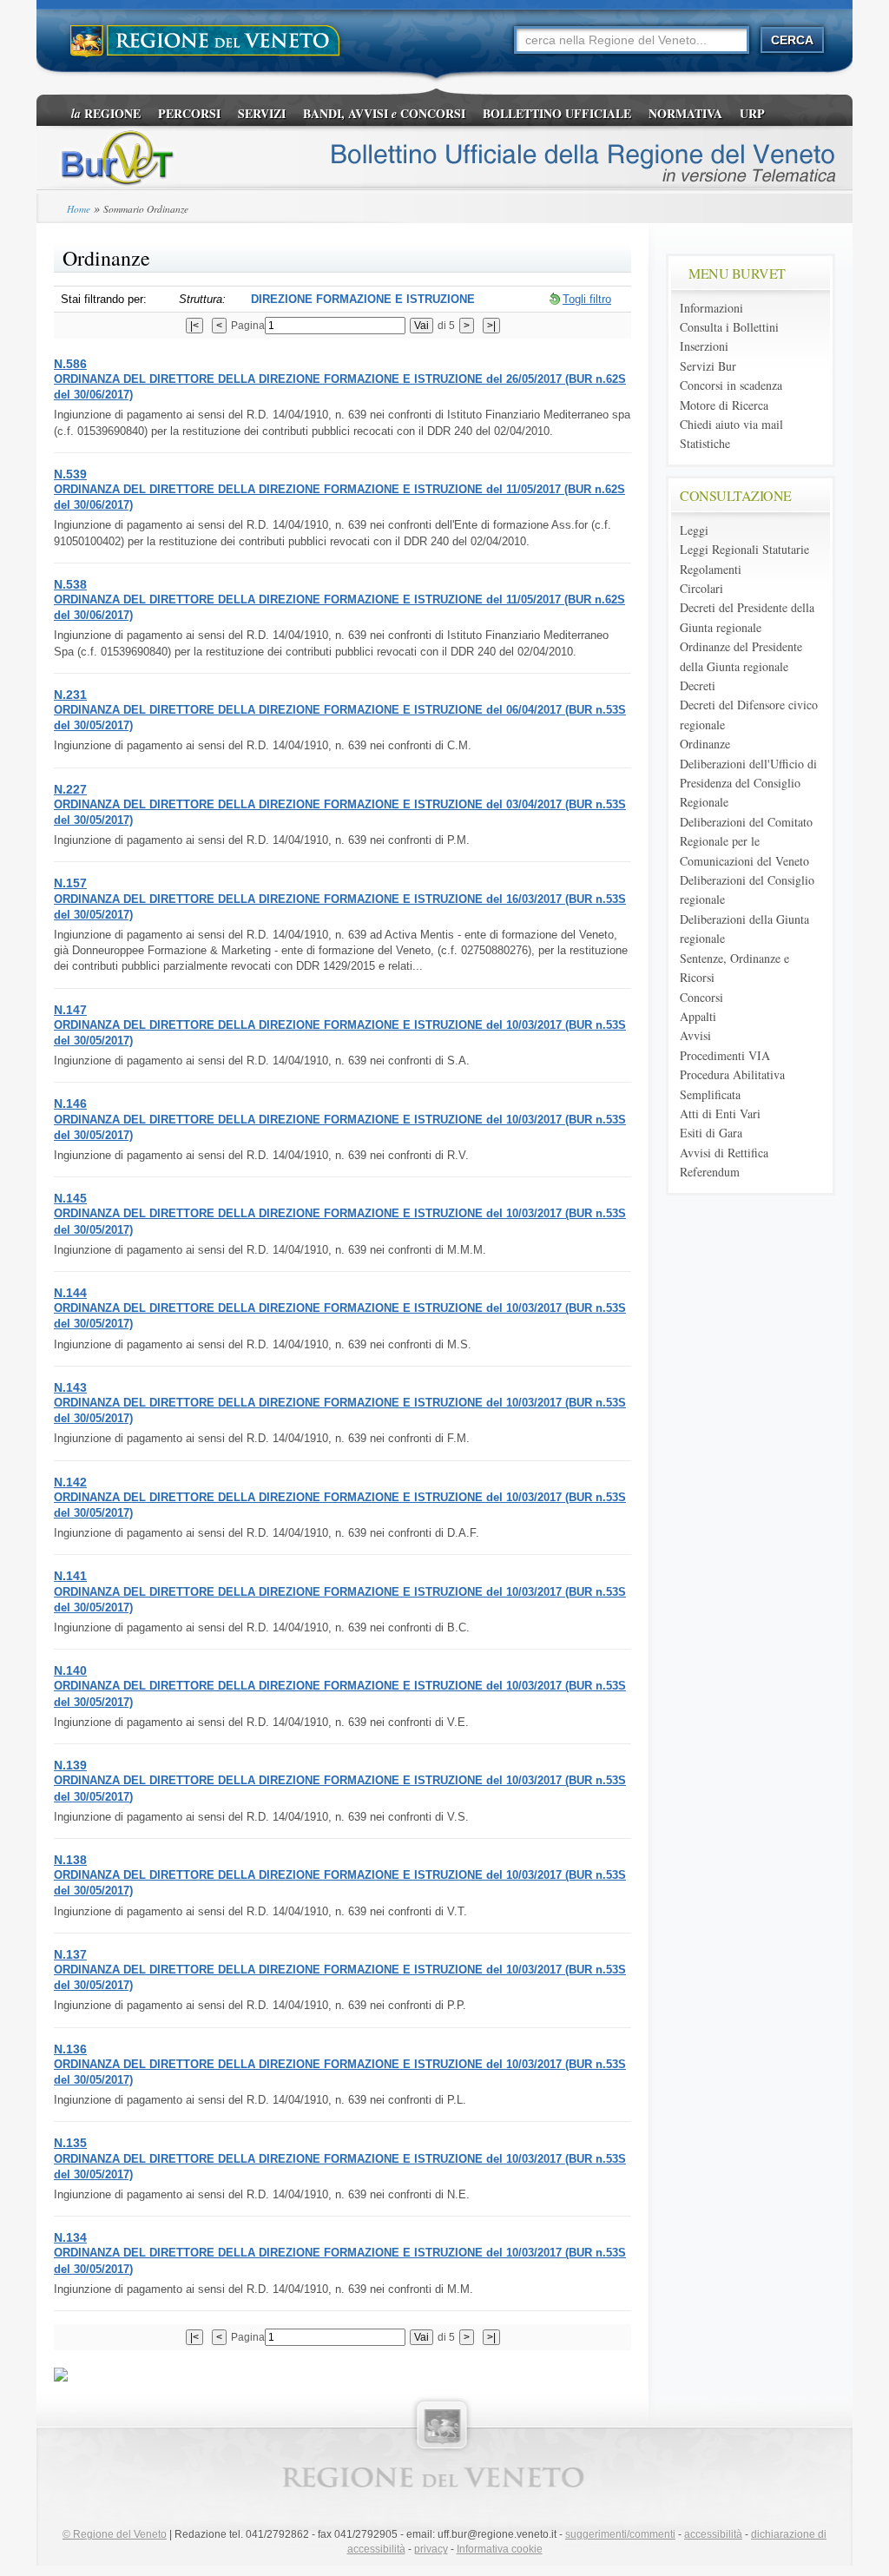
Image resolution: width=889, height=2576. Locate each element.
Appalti (698, 1016)
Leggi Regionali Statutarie (744, 549)
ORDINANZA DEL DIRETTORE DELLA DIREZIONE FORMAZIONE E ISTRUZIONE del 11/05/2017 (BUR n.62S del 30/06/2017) (339, 489)
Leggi (694, 530)
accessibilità (713, 2534)
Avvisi (695, 1035)
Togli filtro (587, 299)
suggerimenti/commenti (620, 2534)
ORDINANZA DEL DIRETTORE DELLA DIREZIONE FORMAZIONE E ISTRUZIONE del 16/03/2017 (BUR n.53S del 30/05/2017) (340, 898)
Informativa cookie (500, 2549)
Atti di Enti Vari (720, 1113)
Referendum (710, 1172)
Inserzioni (704, 346)
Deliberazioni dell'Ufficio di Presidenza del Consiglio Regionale (748, 783)
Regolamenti (711, 569)
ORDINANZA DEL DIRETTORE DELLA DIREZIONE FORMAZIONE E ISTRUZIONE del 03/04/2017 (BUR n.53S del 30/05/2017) (340, 804)
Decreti (698, 685)
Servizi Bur (708, 366)
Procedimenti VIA (725, 1055)
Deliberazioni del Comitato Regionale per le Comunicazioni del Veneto (746, 841)
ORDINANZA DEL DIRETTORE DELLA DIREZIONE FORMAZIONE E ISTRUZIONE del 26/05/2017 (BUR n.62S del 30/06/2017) (340, 379)
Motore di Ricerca (724, 405)
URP (752, 113)
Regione (106, 113)
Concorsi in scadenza (731, 385)
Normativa (685, 113)
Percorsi (189, 113)
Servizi (262, 113)
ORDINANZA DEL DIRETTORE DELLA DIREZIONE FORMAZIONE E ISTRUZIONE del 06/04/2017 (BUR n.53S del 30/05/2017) (340, 709)
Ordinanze (705, 744)
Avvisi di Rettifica (724, 1153)
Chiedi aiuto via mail (731, 424)
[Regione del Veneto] (206, 41)
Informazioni (711, 308)
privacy (431, 2549)
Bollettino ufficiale (557, 113)
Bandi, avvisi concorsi (384, 113)
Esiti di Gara (711, 1133)
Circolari (701, 588)
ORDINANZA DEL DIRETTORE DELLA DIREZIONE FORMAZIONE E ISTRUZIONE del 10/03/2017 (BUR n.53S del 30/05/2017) (340, 1024)
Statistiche (705, 443)
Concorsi (701, 997)
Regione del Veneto (115, 2534)
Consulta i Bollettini (729, 327)
